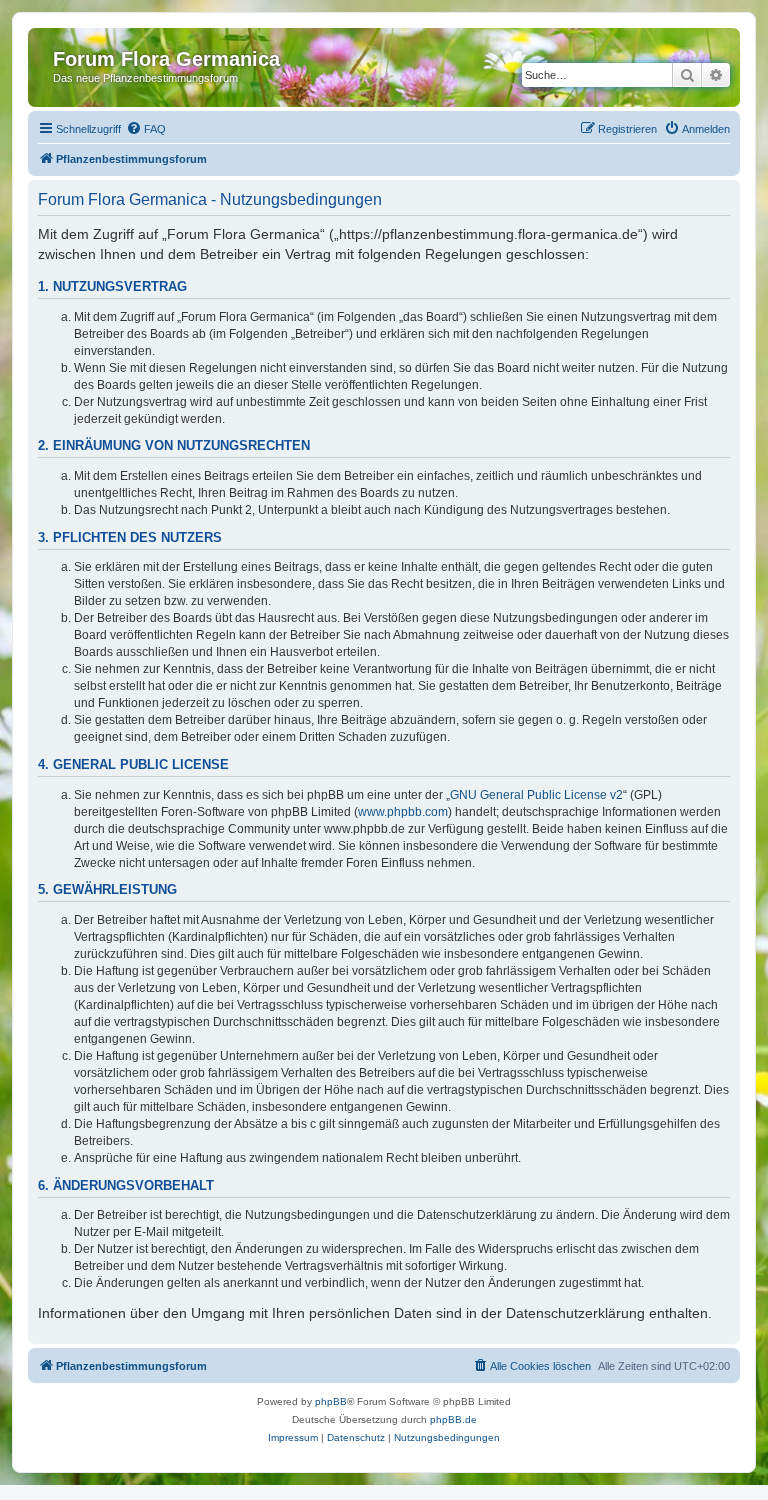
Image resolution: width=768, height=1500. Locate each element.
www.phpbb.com (403, 812)
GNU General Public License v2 (536, 795)
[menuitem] (146, 129)
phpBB (331, 1401)
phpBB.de (453, 1419)
